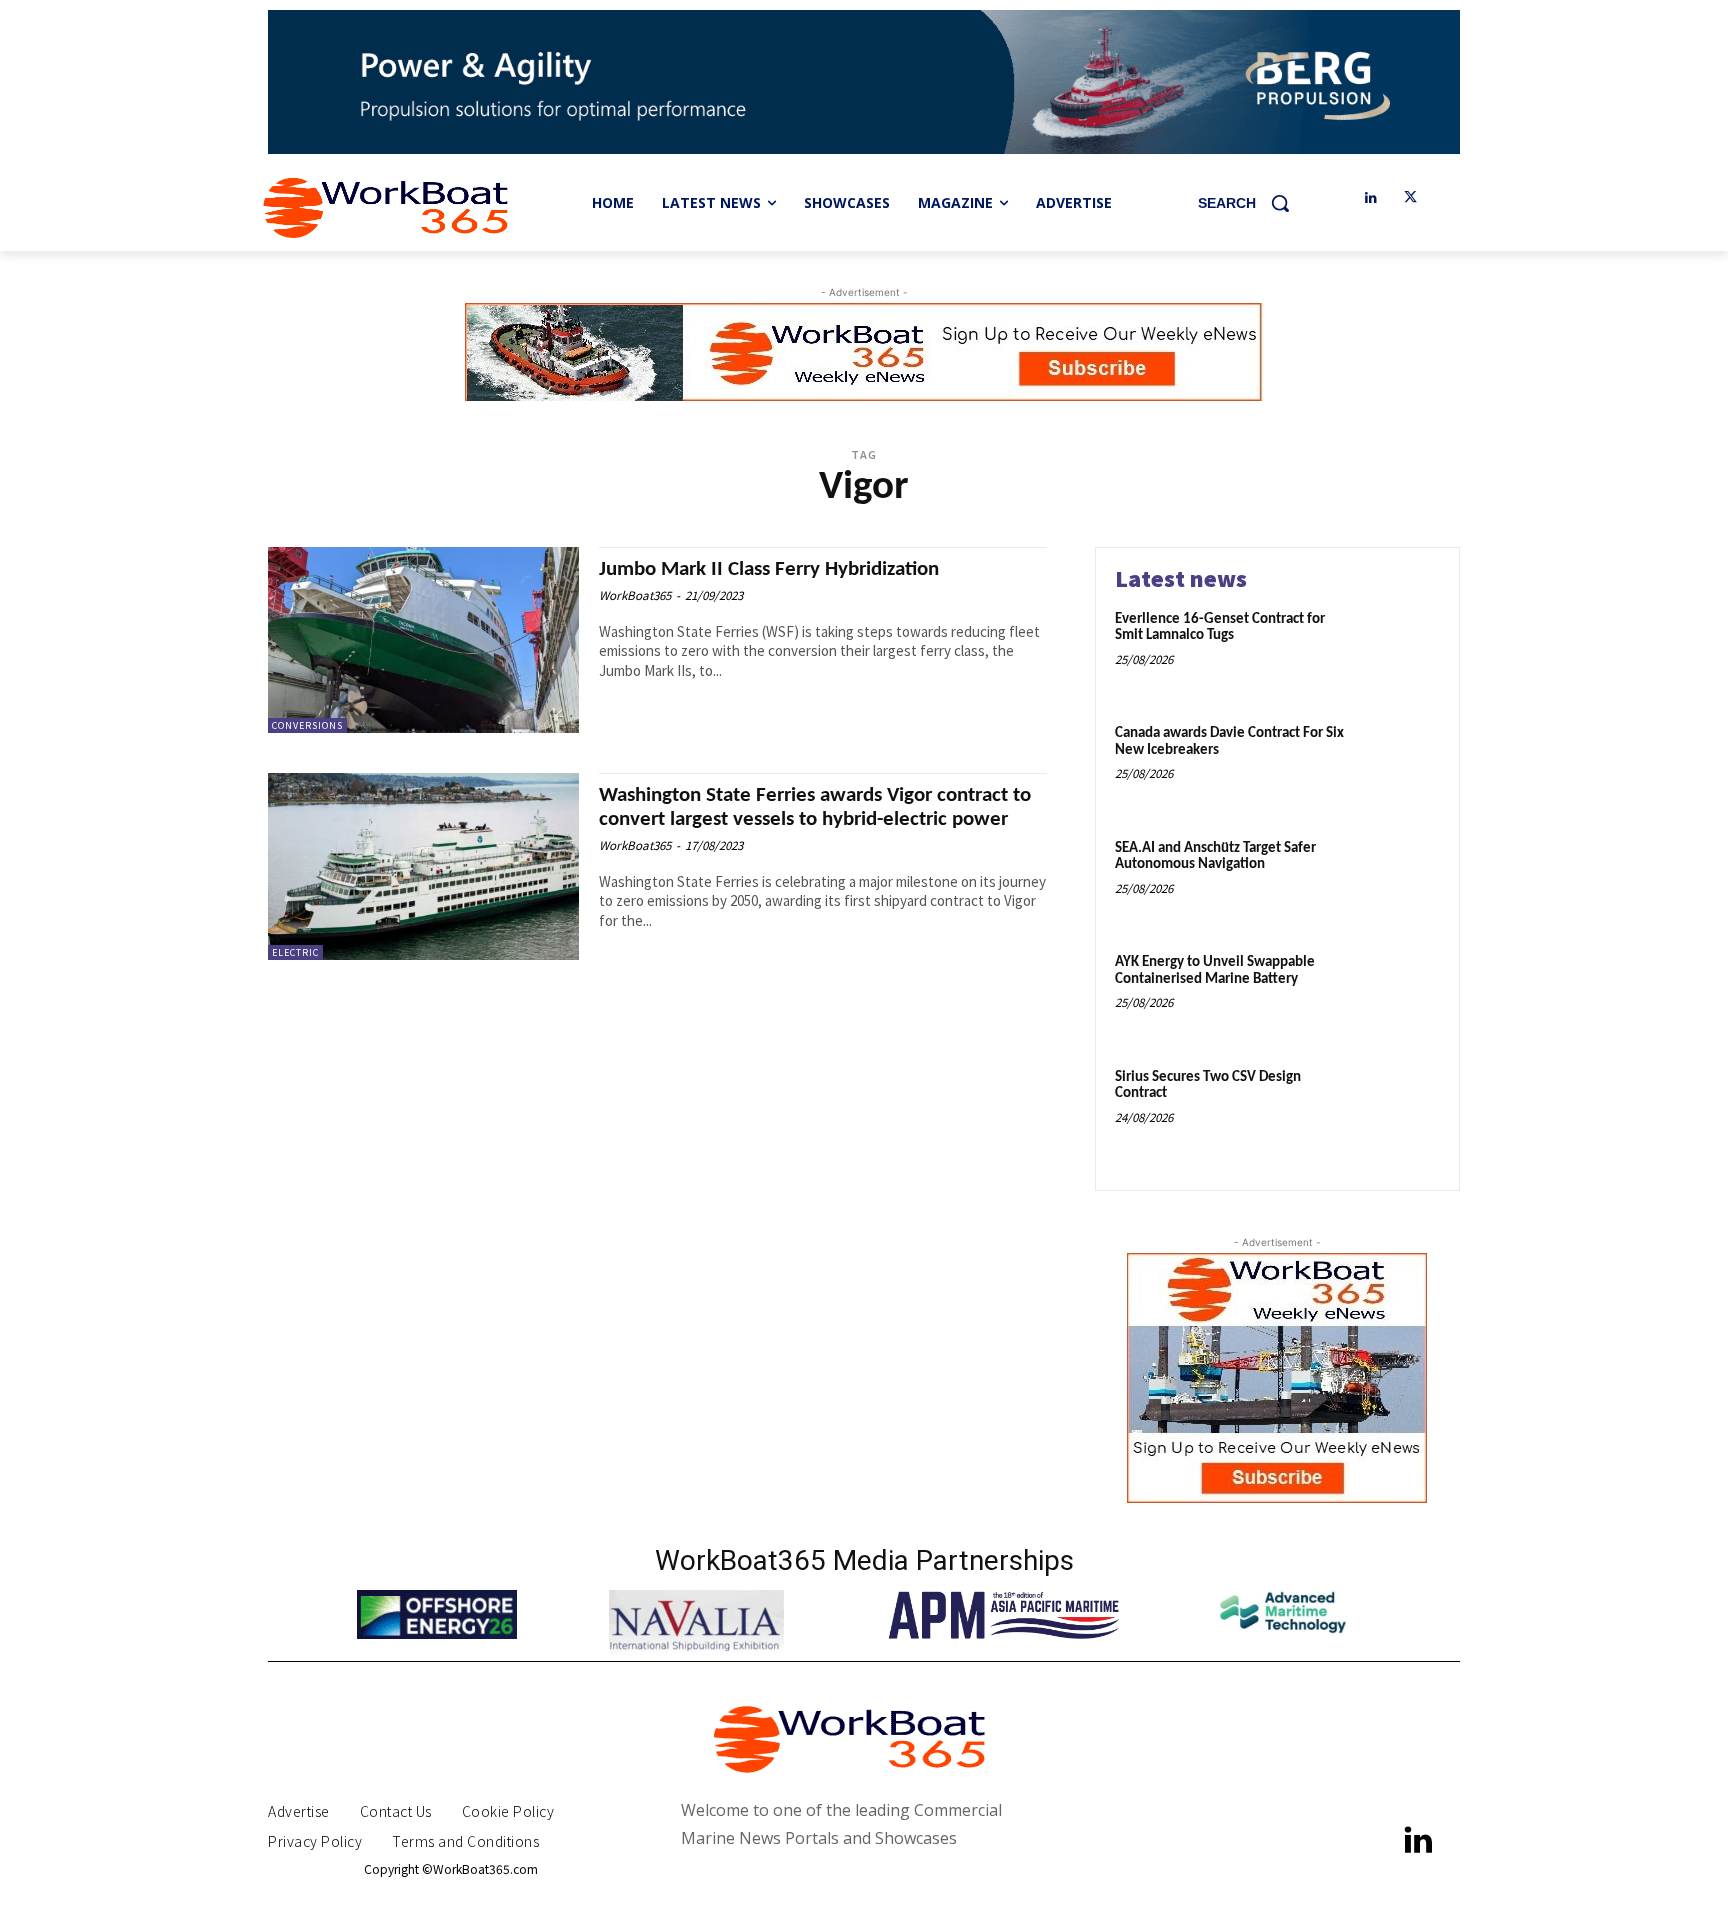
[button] (1251, 203)
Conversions (307, 725)
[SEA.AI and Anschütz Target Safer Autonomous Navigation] (1397, 879)
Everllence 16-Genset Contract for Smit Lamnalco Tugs (1220, 628)
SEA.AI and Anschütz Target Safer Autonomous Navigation (1215, 857)
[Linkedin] (1370, 198)
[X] (1410, 198)
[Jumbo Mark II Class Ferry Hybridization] (423, 640)
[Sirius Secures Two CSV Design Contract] (1397, 1108)
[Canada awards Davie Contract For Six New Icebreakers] (1397, 764)
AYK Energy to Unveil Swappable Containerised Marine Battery (1215, 971)
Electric (295, 952)
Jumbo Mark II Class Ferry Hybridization (769, 569)
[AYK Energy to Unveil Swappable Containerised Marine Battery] (1397, 993)
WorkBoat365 (635, 595)
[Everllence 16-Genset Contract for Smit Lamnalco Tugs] (1397, 650)
